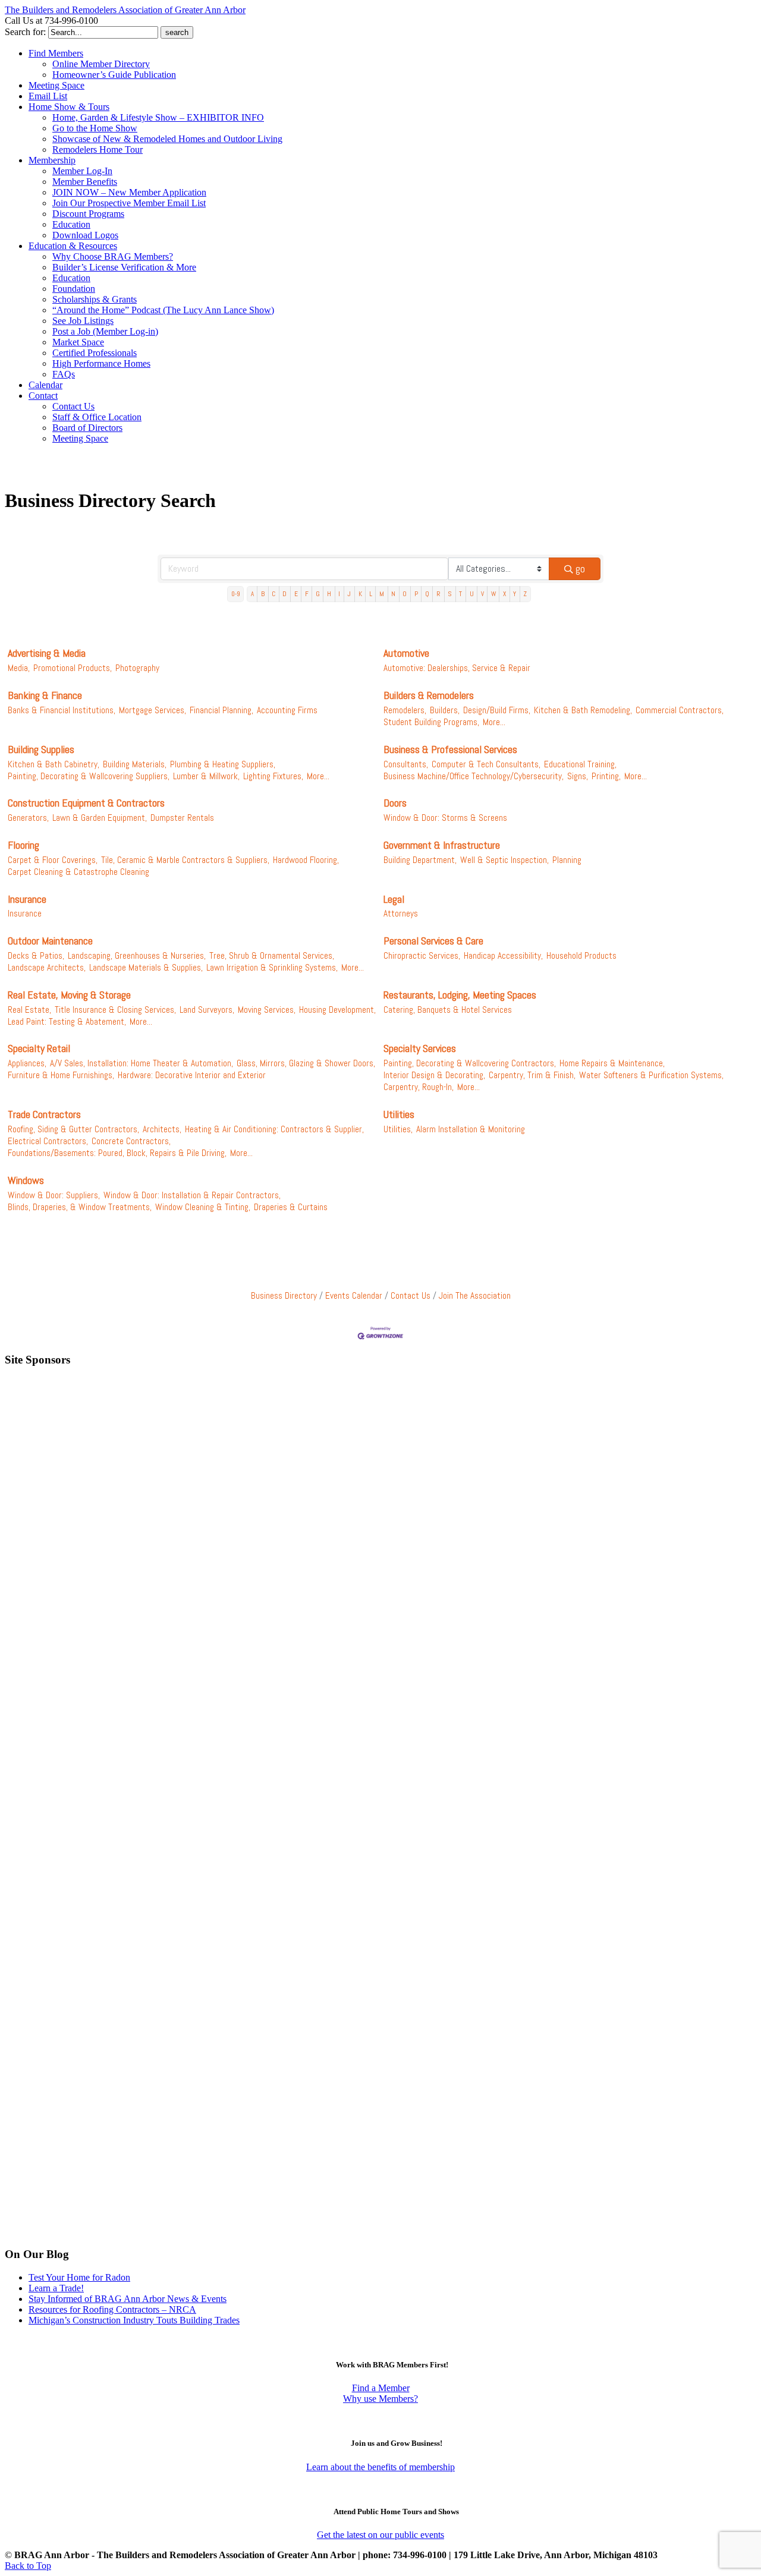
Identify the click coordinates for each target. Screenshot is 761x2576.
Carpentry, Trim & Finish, (532, 1075)
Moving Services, (267, 1010)
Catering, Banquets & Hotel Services (448, 1010)
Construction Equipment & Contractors (86, 803)
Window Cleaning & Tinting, (203, 1207)
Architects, (162, 1129)
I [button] (339, 594)
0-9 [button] (236, 594)
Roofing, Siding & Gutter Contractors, (73, 1129)
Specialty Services (420, 1048)
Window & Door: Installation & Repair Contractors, (192, 1195)
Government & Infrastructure (442, 845)
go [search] (580, 569)
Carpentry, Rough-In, (419, 1087)
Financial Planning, (221, 710)
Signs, (578, 776)
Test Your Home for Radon (79, 2277)
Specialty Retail (39, 1048)
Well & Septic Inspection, (504, 860)
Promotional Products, (73, 668)
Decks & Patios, (36, 956)
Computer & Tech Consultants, (486, 764)
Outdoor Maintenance (50, 941)
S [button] (450, 594)
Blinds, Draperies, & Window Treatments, (80, 1207)
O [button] (405, 594)
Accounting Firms (287, 710)
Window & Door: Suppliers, (54, 1195)
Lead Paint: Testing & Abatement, (67, 1022)
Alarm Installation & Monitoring (471, 1129)
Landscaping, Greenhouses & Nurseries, (137, 956)
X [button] (504, 594)
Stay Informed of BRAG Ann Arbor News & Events (128, 2299)
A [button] (252, 594)
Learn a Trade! (56, 2288)
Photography (137, 668)
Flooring (23, 845)
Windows (26, 1180)
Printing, (606, 776)
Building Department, (420, 860)
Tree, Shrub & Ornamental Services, (272, 956)
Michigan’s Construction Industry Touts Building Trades (134, 2320)
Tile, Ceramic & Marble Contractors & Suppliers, (185, 860)
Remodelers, (405, 710)
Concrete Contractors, (131, 1141)
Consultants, (406, 764)
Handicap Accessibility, (503, 956)
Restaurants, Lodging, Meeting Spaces (460, 995)
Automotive (406, 653)
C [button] (273, 594)
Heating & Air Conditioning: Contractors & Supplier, (274, 1129)
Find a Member (381, 2388)
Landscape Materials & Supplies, (146, 968)
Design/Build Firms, (497, 710)
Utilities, (398, 1129)
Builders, (445, 710)
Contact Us (411, 1296)
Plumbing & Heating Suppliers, (223, 764)
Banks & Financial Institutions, (62, 710)
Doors (395, 803)
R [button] (438, 594)
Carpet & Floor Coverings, (53, 860)
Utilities (399, 1114)
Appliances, (27, 1063)
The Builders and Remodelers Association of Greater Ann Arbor (125, 10)
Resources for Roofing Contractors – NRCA (112, 2309)
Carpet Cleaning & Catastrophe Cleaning (78, 872)
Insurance (27, 899)
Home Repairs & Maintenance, (612, 1063)
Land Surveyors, (207, 1010)
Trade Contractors (44, 1114)
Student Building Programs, (431, 722)
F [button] (307, 594)
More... (494, 722)
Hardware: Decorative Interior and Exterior (192, 1075)
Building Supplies (41, 749)
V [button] (482, 594)
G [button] (318, 594)
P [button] (416, 594)
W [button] (493, 594)
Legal (394, 899)
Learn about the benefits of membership (380, 2467)
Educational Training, (580, 764)
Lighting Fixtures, (273, 776)
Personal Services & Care (433, 941)
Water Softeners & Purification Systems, (651, 1075)
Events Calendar (354, 1296)
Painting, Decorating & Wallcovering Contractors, (470, 1063)
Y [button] (515, 594)
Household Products (581, 956)
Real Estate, (29, 1010)
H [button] (329, 594)
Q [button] (427, 594)
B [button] (263, 594)
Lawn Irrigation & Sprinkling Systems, (272, 968)
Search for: (25, 32)
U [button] (472, 594)
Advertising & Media (47, 653)
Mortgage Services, (152, 710)
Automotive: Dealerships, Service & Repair (457, 668)
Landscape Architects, (47, 968)
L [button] (371, 594)
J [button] (349, 594)
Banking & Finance (45, 695)
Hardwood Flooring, (306, 860)
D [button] (284, 594)
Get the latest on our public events (380, 2535)
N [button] (393, 594)
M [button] (382, 594)
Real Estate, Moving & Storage (69, 995)
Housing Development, (337, 1010)
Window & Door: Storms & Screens (445, 818)
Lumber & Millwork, (206, 776)
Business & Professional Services (450, 749)
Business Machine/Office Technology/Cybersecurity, (474, 776)
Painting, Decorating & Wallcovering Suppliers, (89, 776)
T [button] (460, 594)
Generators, (28, 818)
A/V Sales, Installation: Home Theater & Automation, (141, 1063)
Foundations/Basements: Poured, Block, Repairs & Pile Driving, (117, 1153)
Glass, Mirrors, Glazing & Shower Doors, (306, 1063)
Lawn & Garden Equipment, (100, 818)
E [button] (296, 594)
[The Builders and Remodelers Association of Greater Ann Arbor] (34, 474)
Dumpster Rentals (182, 818)
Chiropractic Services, (422, 956)
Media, (19, 668)
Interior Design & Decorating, (434, 1075)
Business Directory (284, 1296)
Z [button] (525, 594)
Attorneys (401, 914)
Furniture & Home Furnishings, (61, 1075)
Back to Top (28, 2566)
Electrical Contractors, (48, 1141)
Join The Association (475, 1296)
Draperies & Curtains (291, 1207)
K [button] (360, 594)
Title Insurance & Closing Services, (115, 1010)
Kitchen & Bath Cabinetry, (54, 764)
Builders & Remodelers (429, 695)
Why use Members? (380, 2399)
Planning (567, 860)
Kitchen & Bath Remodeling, (583, 710)
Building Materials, (135, 764)
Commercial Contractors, (680, 710)
